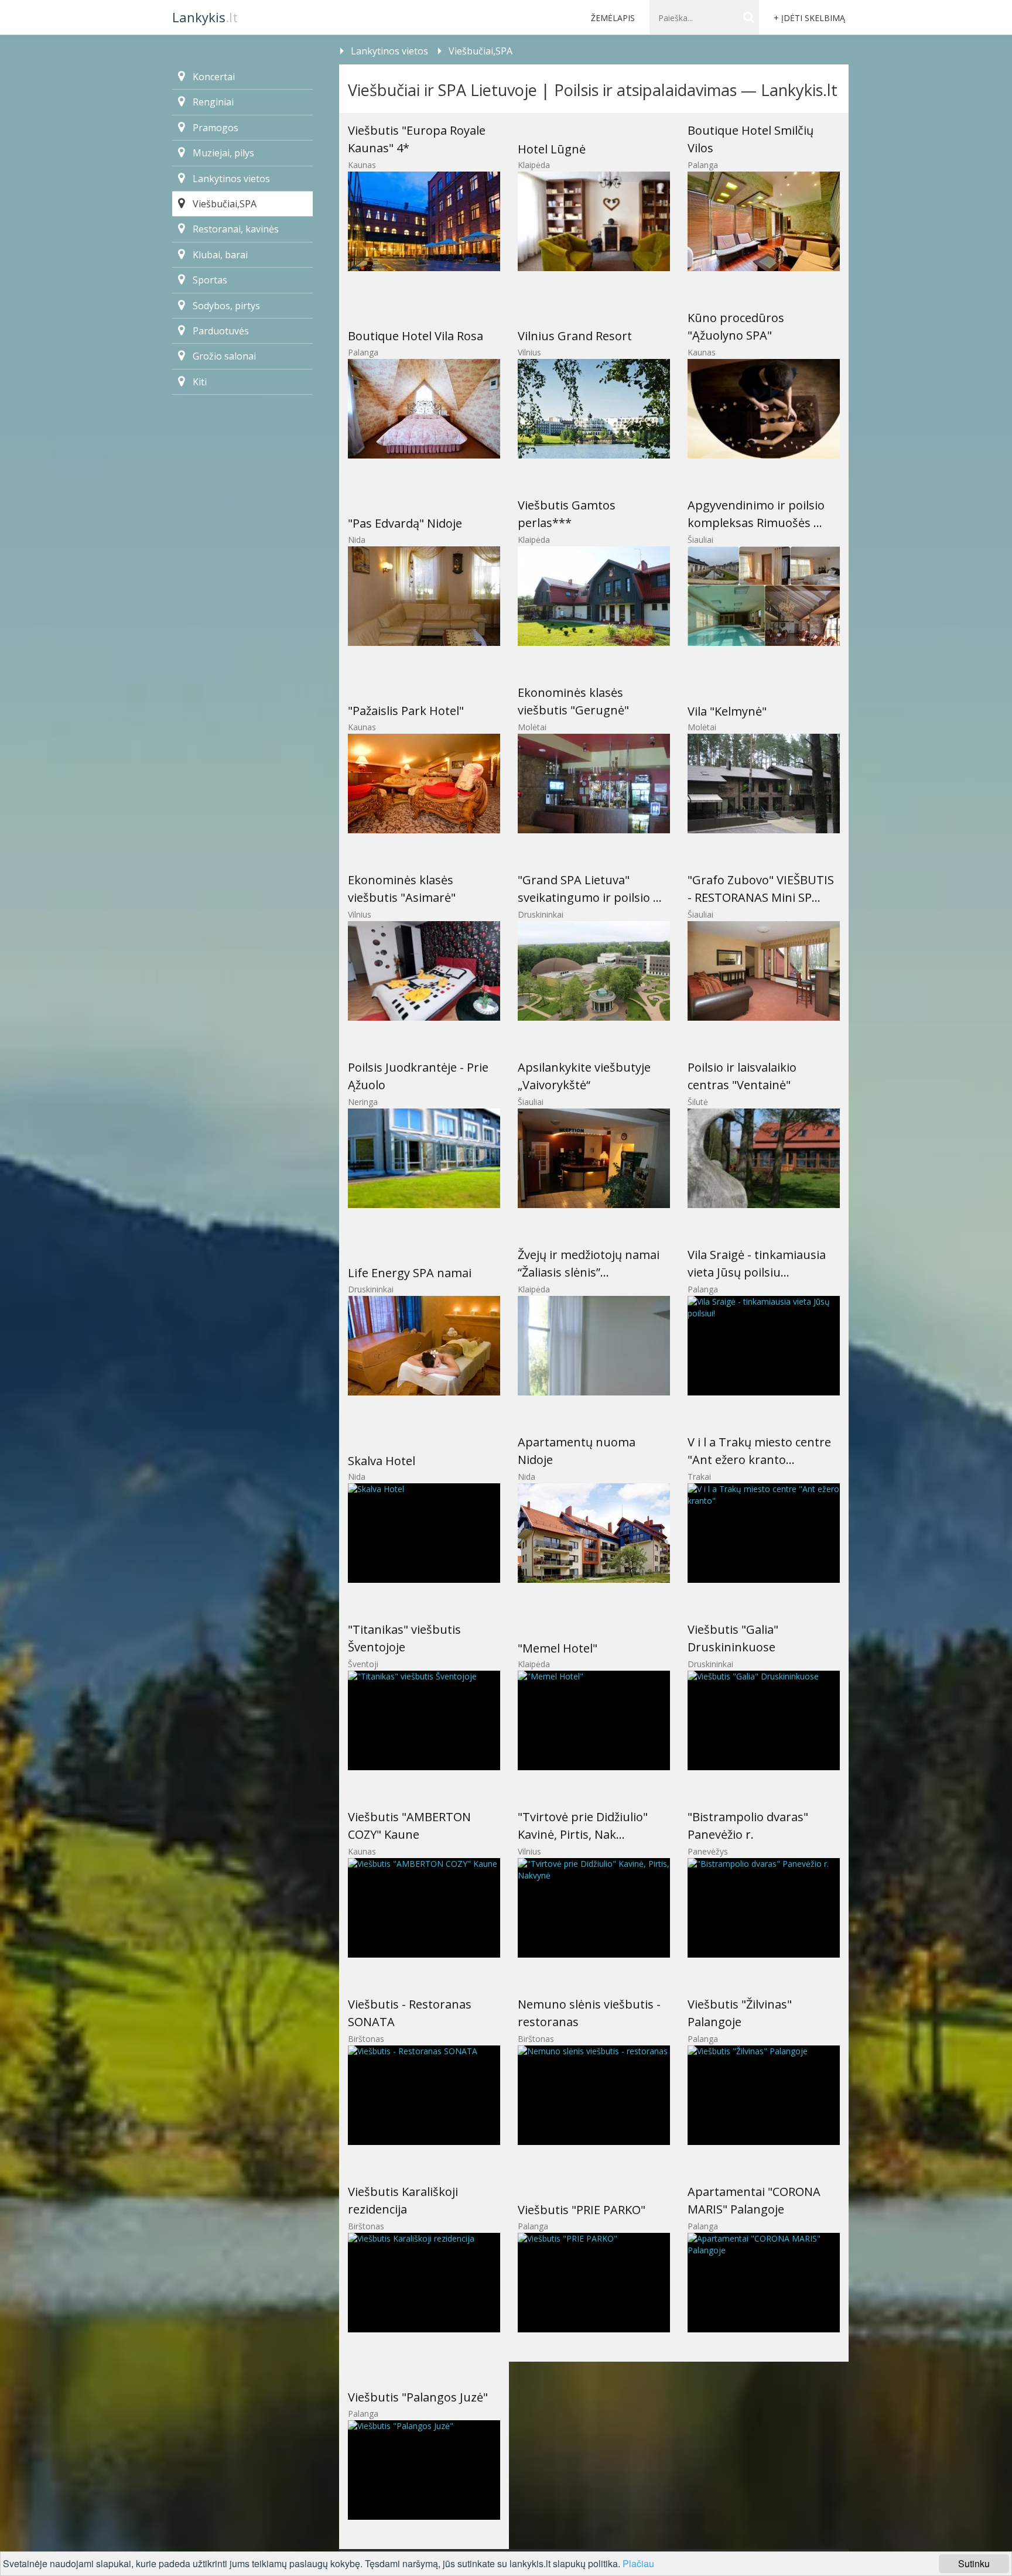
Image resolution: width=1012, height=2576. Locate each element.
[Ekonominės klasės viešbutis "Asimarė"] (424, 971)
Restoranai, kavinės (236, 229)
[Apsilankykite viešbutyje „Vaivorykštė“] (594, 1158)
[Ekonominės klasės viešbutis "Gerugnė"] (594, 784)
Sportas (210, 280)
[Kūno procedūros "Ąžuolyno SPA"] (764, 409)
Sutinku (974, 2563)
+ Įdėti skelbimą (809, 18)
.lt (205, 17)
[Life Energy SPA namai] (424, 1346)
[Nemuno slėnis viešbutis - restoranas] (594, 2095)
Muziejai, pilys (223, 153)
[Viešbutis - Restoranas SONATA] (424, 2095)
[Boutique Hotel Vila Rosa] (424, 409)
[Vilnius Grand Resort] (594, 409)
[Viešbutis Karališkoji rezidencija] (424, 2283)
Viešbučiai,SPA (481, 51)
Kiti (200, 382)
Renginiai (213, 102)
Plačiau (638, 2563)
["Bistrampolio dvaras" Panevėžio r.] (764, 1908)
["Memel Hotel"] (594, 1720)
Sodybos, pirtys (226, 306)
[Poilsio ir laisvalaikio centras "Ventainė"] (764, 1158)
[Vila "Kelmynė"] (764, 784)
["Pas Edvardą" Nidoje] (424, 596)
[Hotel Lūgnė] (594, 221)
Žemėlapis (613, 18)
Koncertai (214, 77)
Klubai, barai (220, 255)
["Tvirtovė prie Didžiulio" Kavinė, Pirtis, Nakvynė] (594, 1908)
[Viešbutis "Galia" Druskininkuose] (764, 1720)
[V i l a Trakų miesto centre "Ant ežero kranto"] (764, 1533)
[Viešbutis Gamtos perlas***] (594, 596)
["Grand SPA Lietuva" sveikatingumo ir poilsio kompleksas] (594, 971)
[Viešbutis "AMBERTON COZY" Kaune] (424, 1908)
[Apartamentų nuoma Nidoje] (594, 1533)
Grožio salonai (224, 356)
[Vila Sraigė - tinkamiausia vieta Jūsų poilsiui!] (764, 1346)
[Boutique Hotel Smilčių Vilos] (764, 221)
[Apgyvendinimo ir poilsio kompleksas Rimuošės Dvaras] (764, 596)
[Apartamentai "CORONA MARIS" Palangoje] (764, 2283)
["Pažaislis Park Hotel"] (424, 784)
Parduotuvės (221, 331)
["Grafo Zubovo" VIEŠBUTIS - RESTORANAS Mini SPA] (764, 971)
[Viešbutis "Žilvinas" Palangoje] (764, 2095)
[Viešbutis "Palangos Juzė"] (424, 2470)
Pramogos (216, 128)
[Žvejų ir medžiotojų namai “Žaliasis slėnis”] (594, 1346)
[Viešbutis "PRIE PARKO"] (594, 2283)
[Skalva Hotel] (424, 1533)
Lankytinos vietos (389, 51)
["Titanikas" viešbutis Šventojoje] (424, 1720)
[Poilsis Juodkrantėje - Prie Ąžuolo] (424, 1158)
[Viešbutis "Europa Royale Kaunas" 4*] (424, 221)
